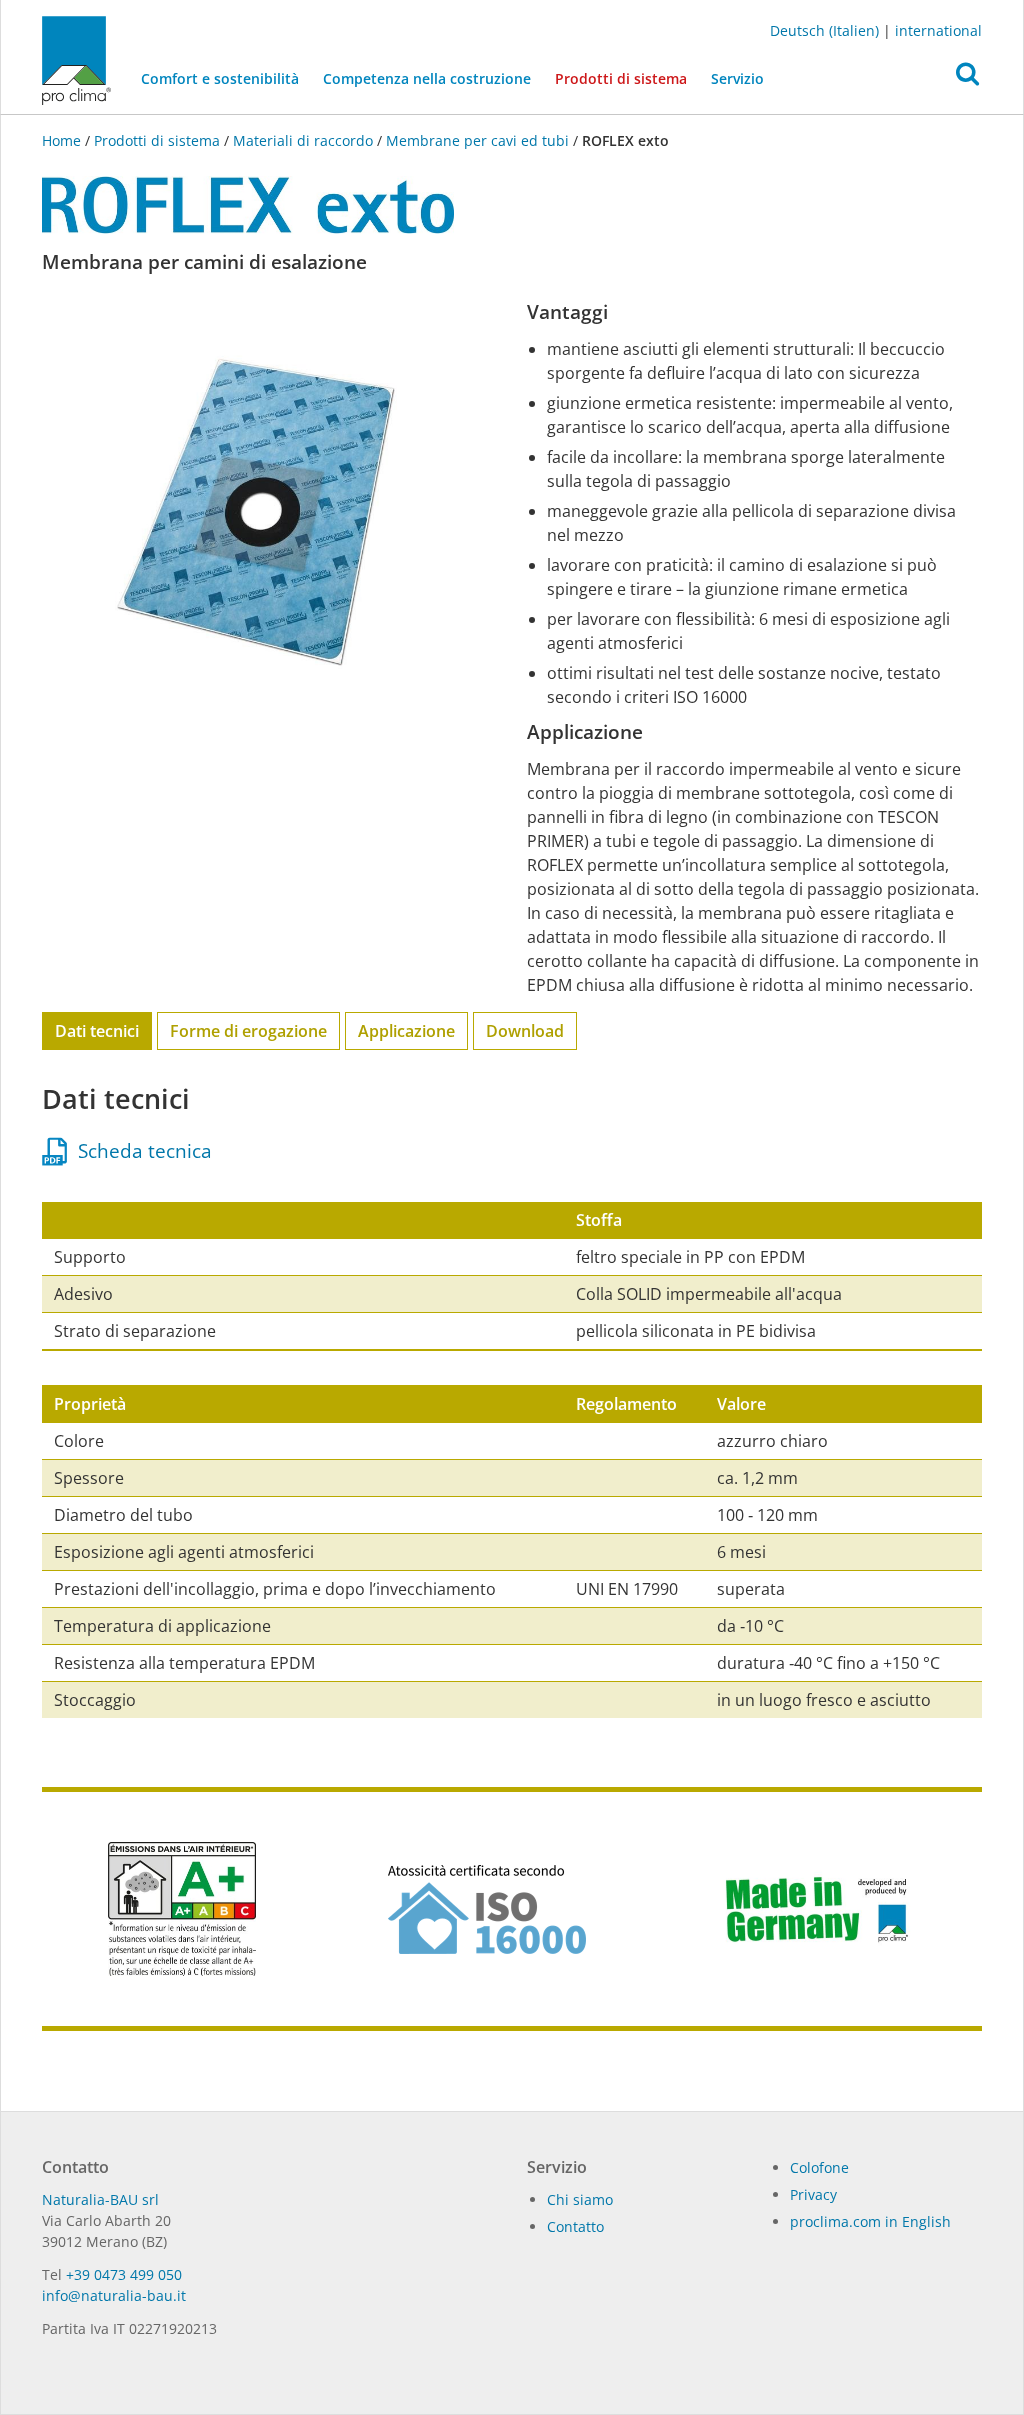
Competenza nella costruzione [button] (427, 78)
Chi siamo (580, 2199)
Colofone (819, 2167)
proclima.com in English (870, 2221)
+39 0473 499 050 (124, 2274)
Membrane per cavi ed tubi (477, 140)
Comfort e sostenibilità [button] (220, 78)
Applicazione (406, 1031)
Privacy (813, 2194)
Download (525, 1031)
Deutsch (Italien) (824, 30)
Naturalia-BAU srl (100, 2199)
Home (63, 140)
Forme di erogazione (248, 1031)
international (938, 30)
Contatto (575, 2226)
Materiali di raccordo (303, 140)
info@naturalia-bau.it (114, 2295)
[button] (967, 79)
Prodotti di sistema (627, 78)
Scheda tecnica (140, 1151)
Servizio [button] (737, 78)
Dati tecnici (97, 1031)
